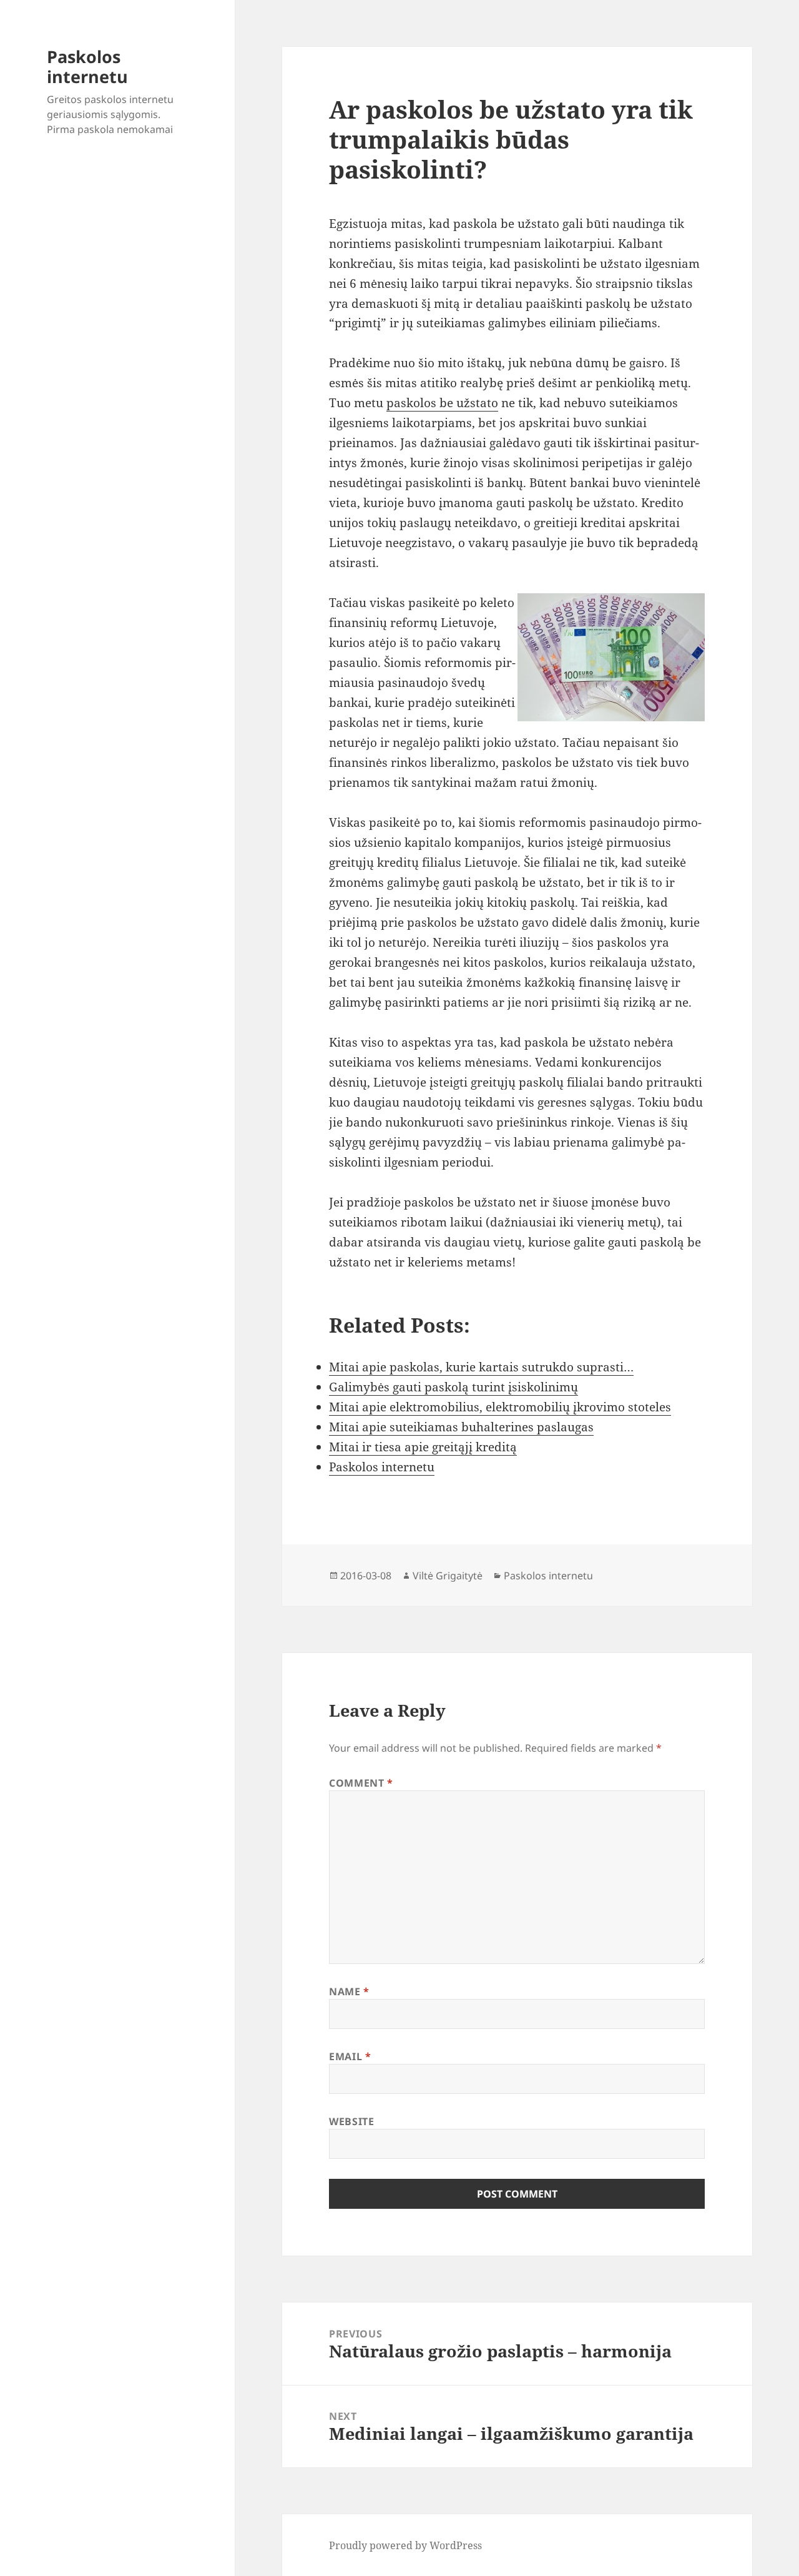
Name (349, 1991)
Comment (361, 1783)
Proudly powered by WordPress (405, 2545)
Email (350, 2056)
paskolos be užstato (442, 403)
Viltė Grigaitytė (448, 1576)
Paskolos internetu (87, 67)
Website (351, 2121)
